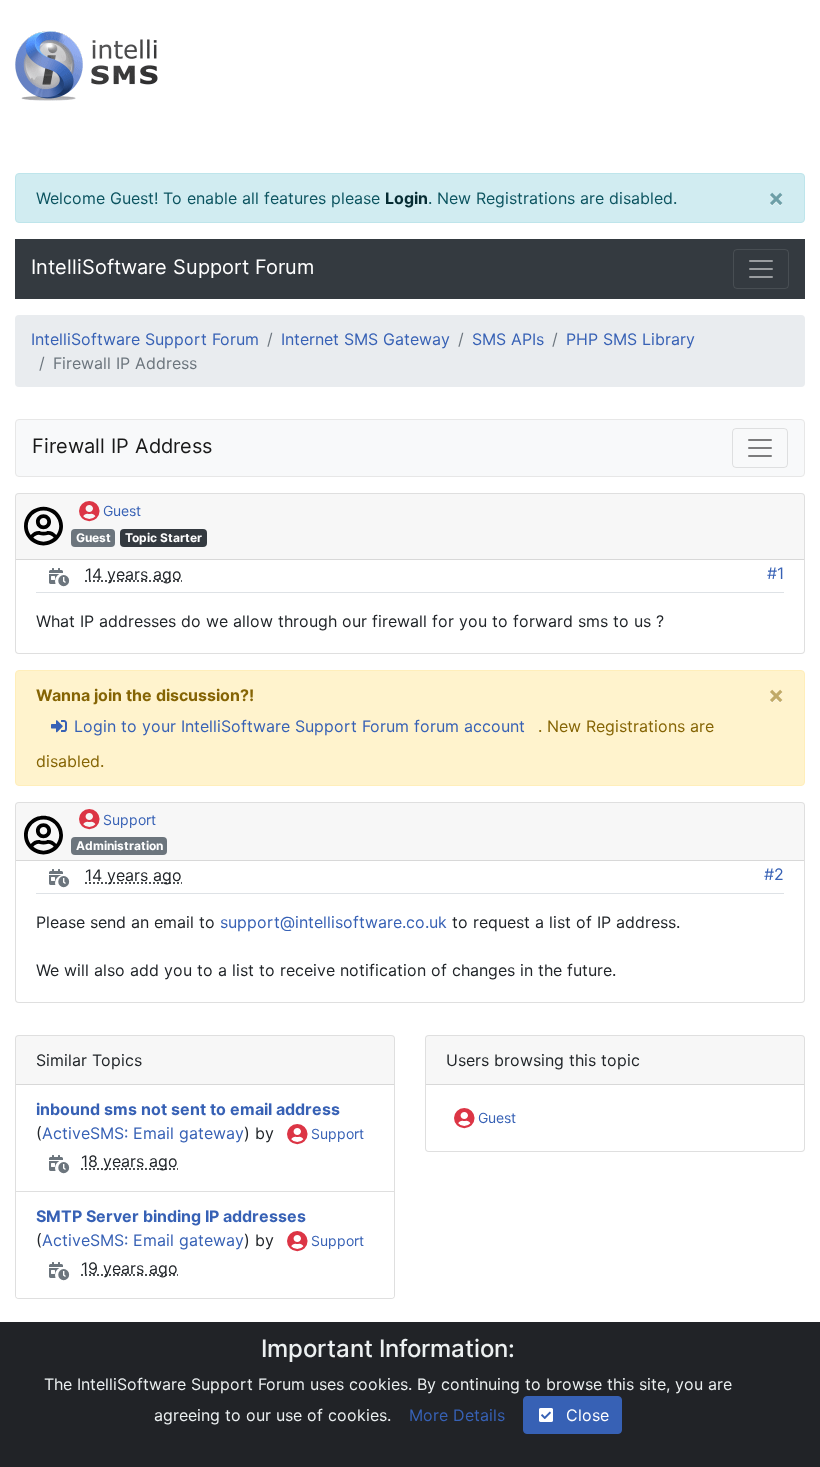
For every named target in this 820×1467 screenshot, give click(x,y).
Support (127, 819)
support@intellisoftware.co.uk (333, 922)
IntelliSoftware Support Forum (172, 267)
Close (582, 1415)
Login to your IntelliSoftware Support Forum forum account (297, 726)
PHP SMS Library (630, 339)
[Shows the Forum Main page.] (410, 86)
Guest (120, 510)
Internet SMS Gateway (365, 339)
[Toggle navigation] (761, 269)
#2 (774, 874)
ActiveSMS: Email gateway (143, 1133)
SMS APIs (508, 339)
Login (406, 198)
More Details (457, 1415)
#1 (775, 573)
